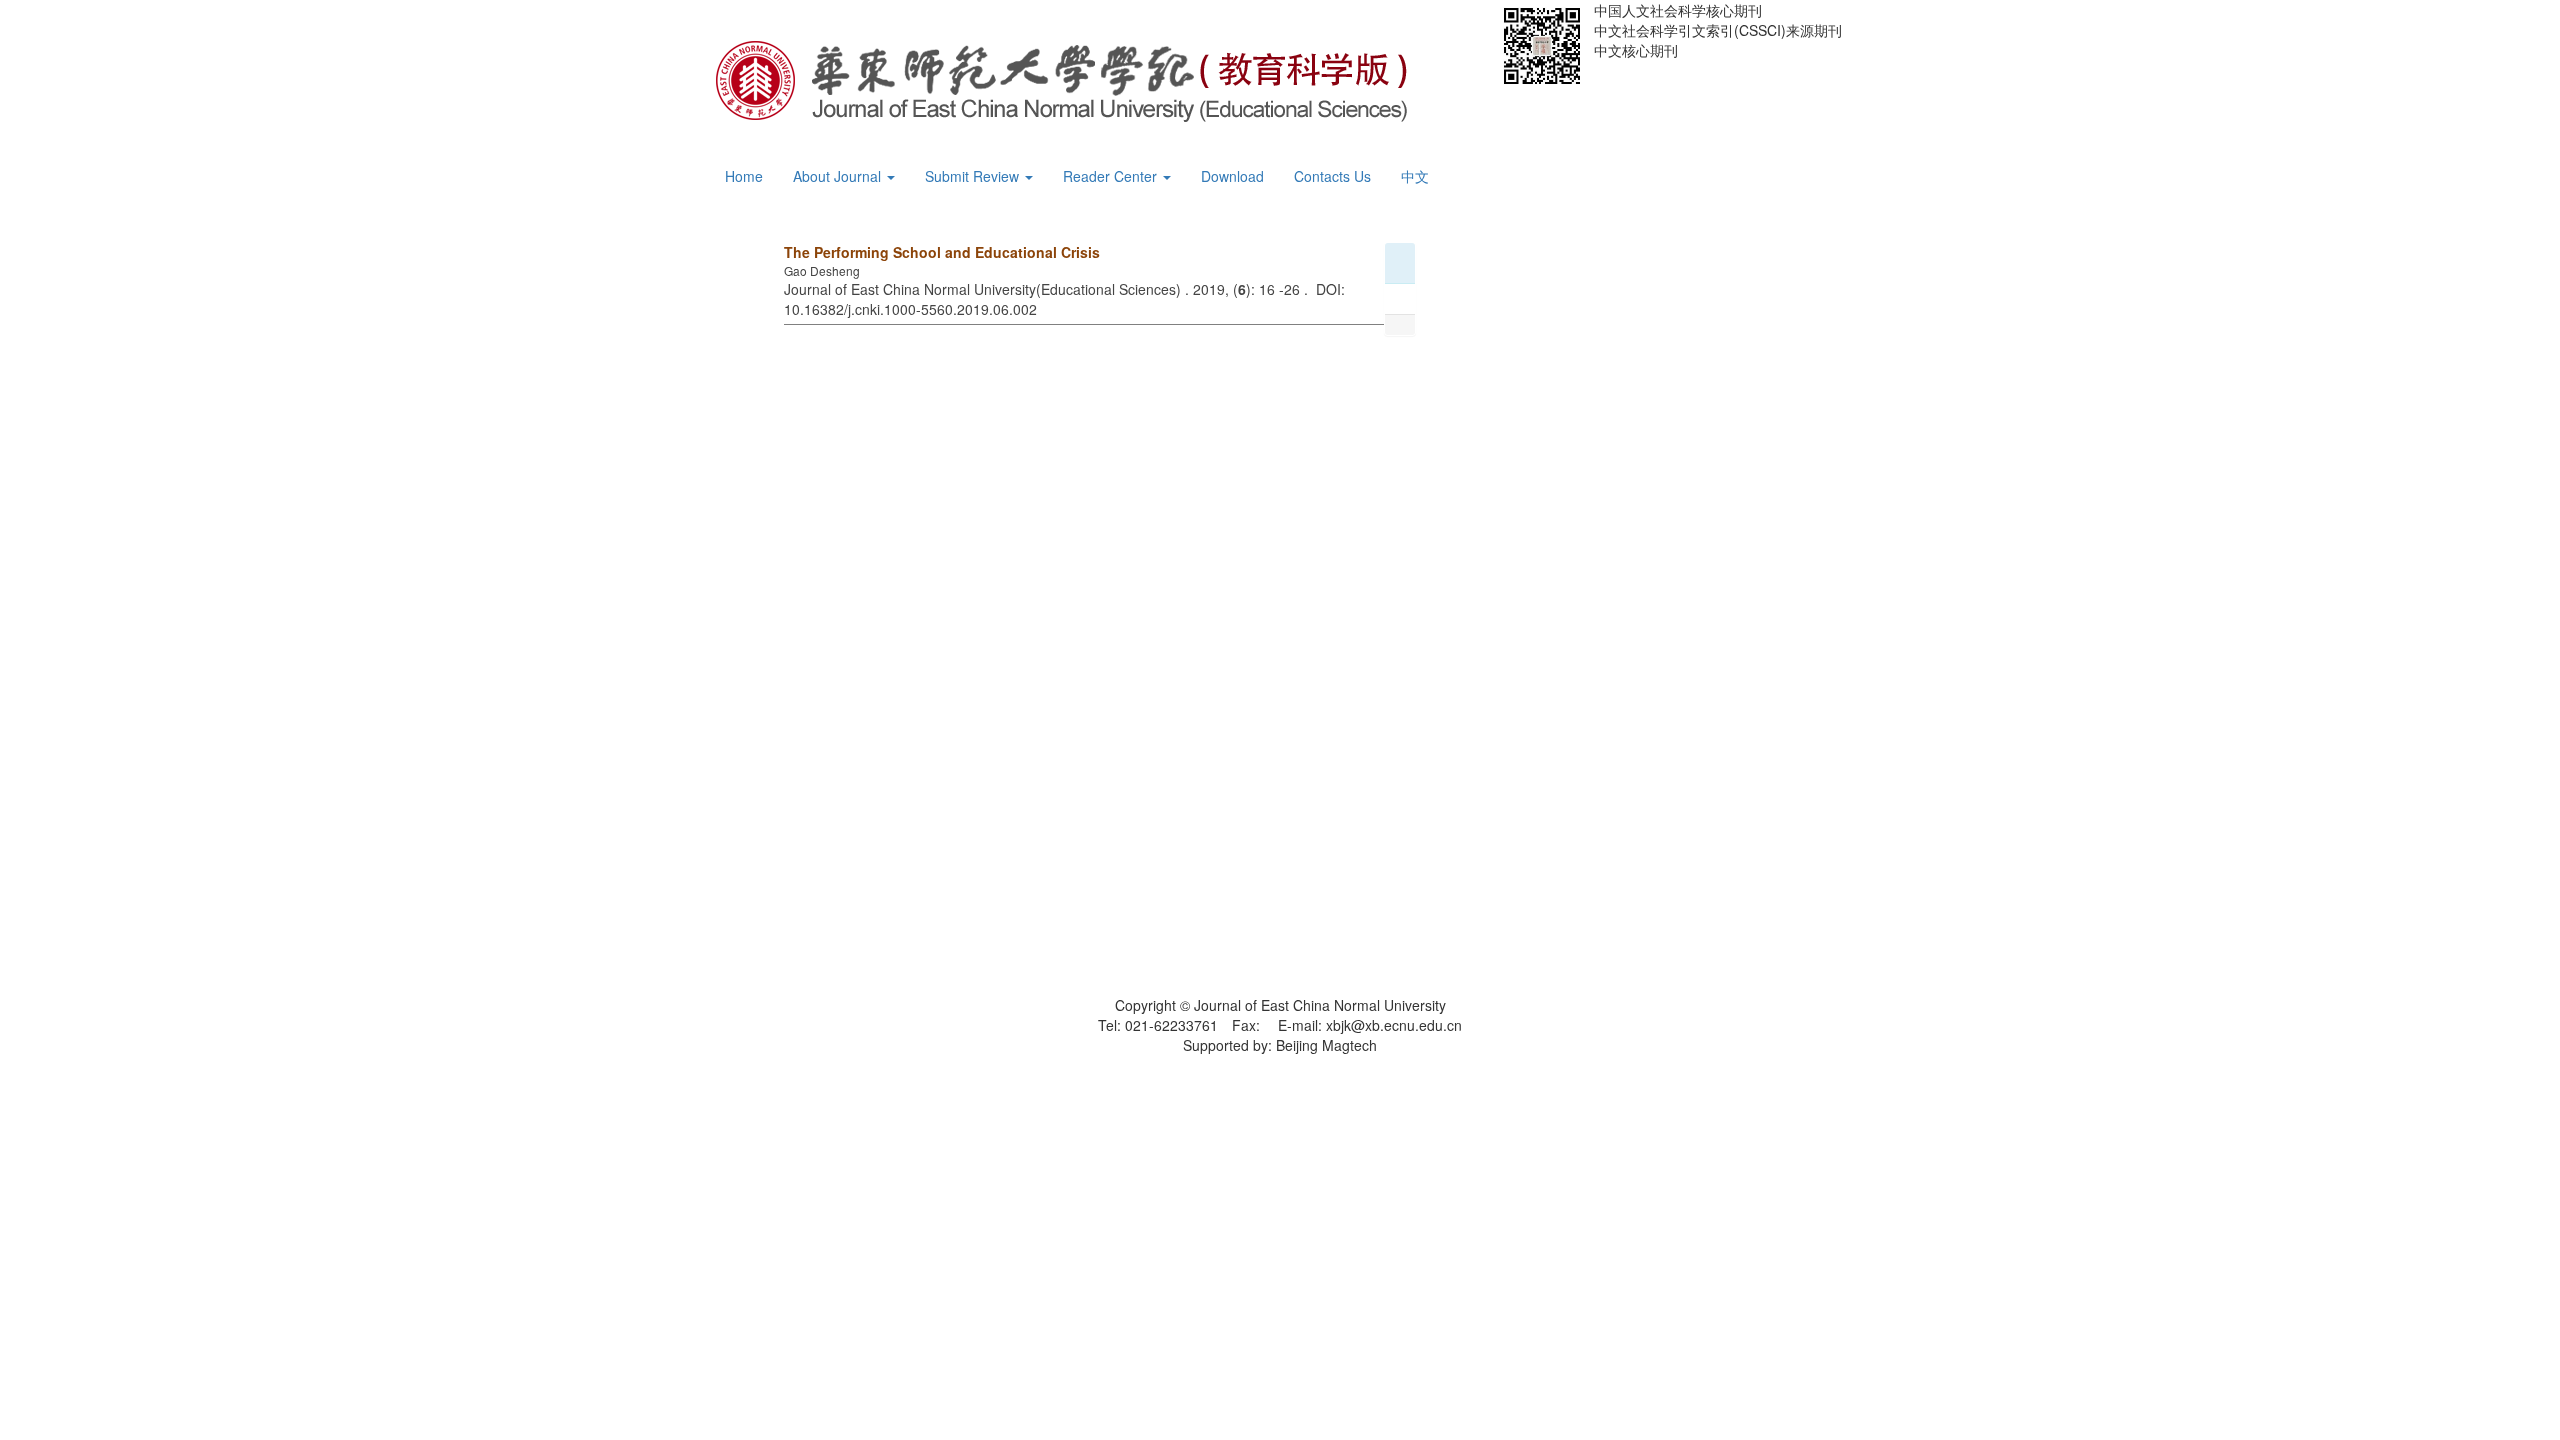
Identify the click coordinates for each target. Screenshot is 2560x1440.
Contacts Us (1332, 176)
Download (1232, 176)
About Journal (839, 176)
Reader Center (1112, 176)
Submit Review (974, 176)
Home (744, 176)
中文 (1415, 176)
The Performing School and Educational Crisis (942, 252)
